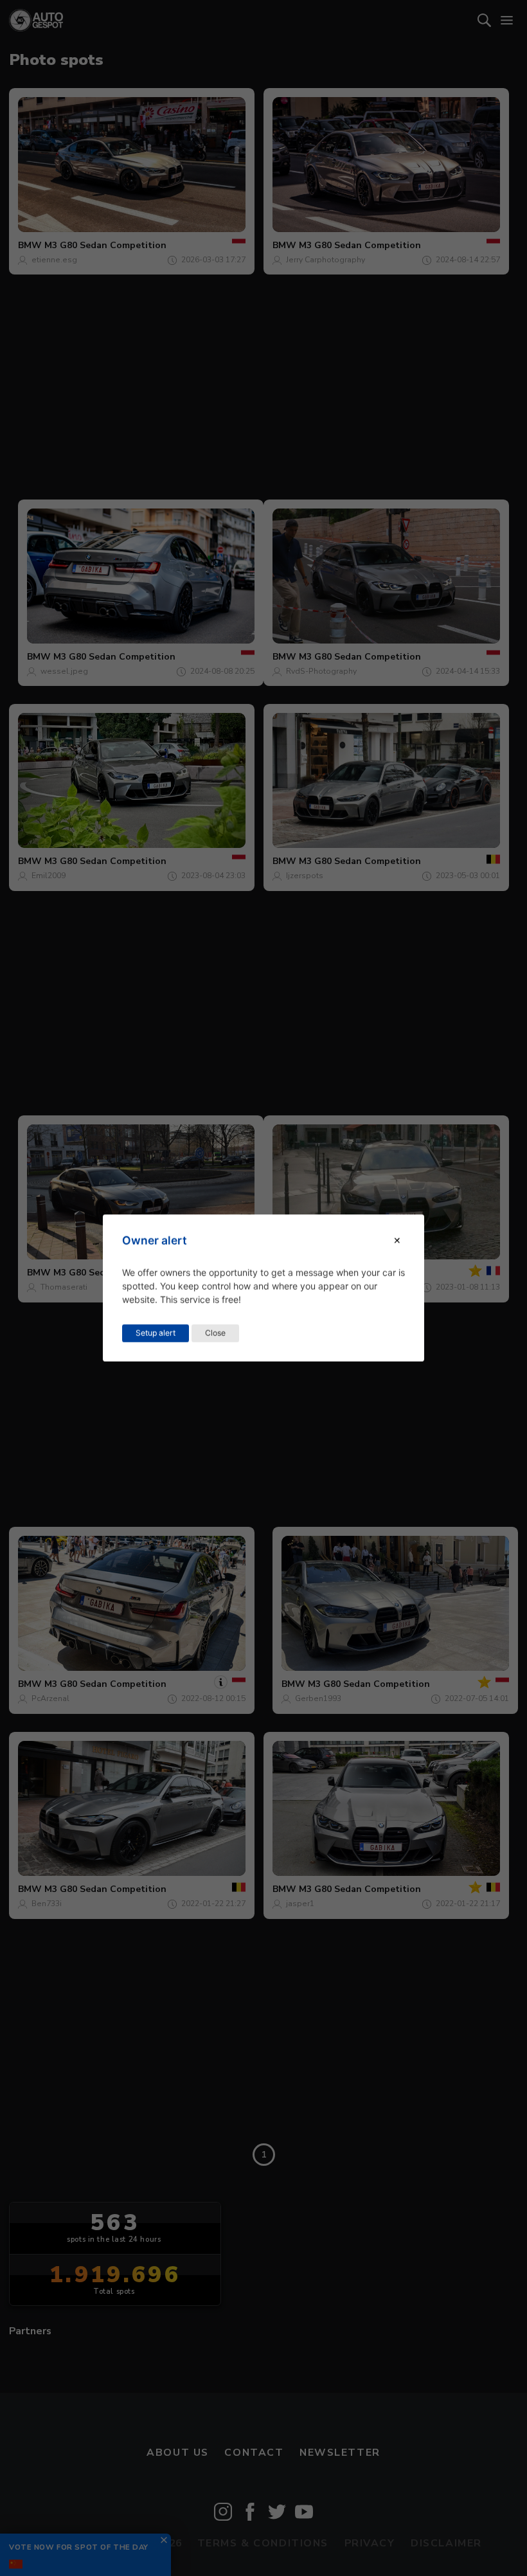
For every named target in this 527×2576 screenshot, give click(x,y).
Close (215, 1333)
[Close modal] (397, 1240)
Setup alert (156, 1333)
